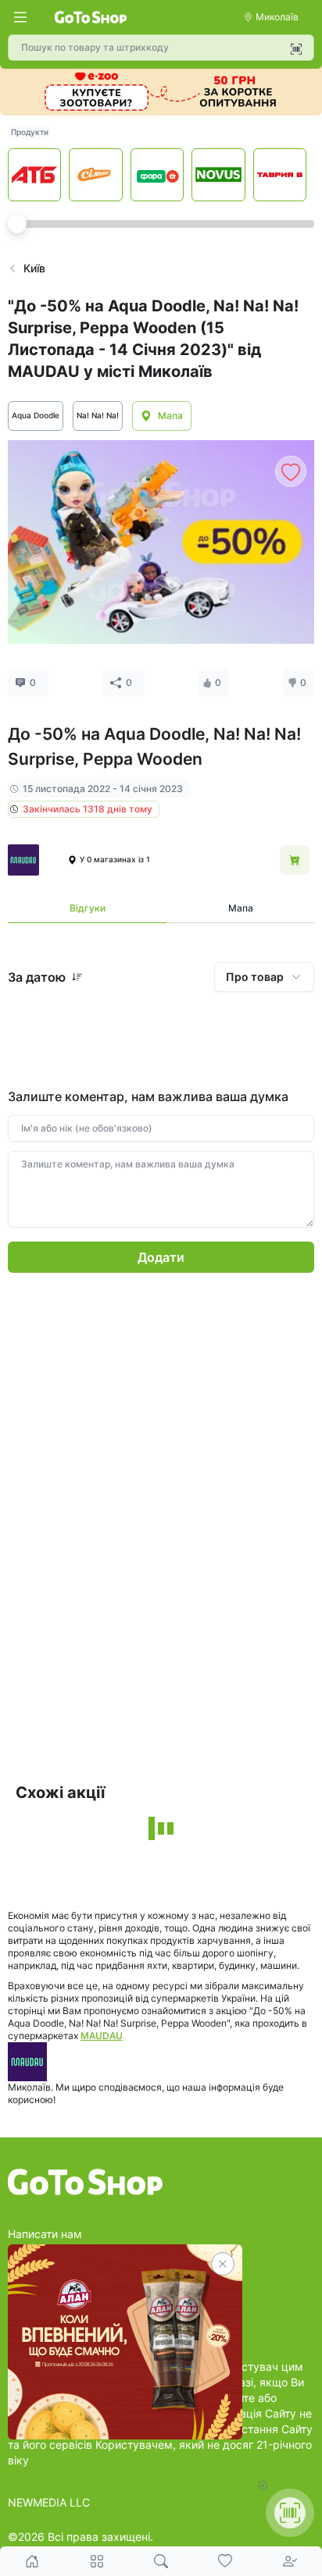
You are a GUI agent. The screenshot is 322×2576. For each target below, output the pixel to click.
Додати (161, 1257)
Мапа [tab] (241, 908)
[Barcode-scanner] (296, 49)
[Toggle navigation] (20, 17)
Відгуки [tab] (88, 908)
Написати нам (45, 2234)
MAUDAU (102, 2036)
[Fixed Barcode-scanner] (290, 2513)
